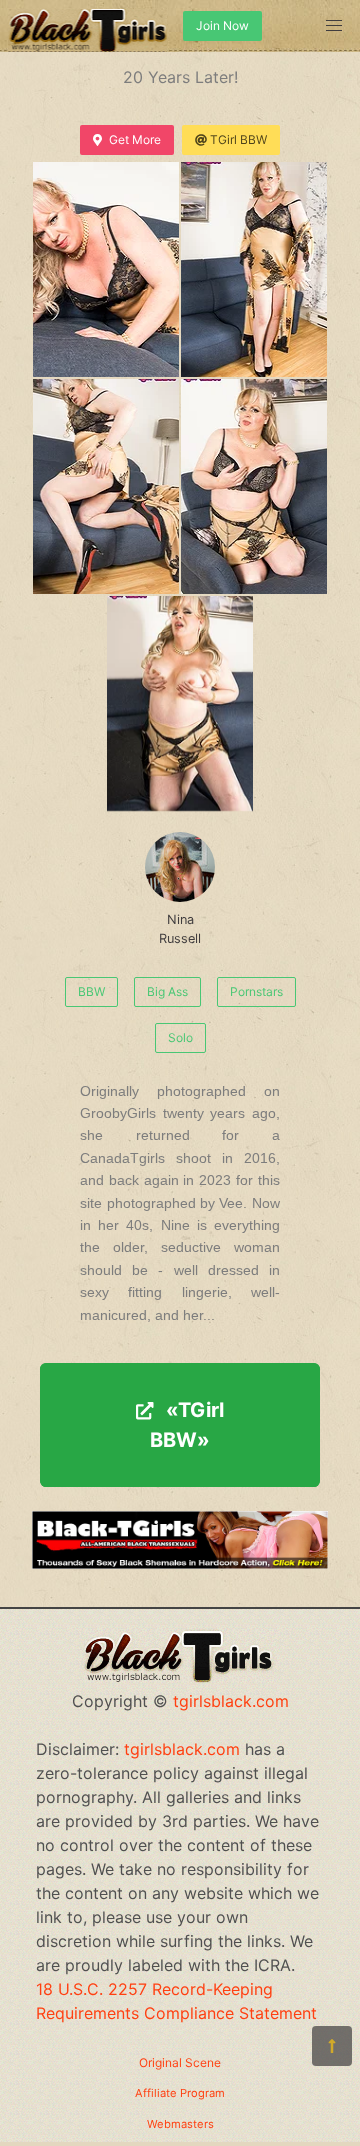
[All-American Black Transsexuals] (180, 1563)
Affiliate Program (180, 2093)
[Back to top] (332, 2046)
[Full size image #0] (106, 269)
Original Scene (180, 2062)
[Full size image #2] (106, 486)
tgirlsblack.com (231, 1701)
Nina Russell (180, 929)
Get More (135, 139)
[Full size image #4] (180, 703)
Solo (180, 1037)
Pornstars (256, 991)
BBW (91, 991)
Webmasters (180, 2124)
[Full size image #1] (254, 269)
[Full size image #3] (254, 486)
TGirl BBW (238, 139)
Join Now (222, 25)
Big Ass (167, 991)
